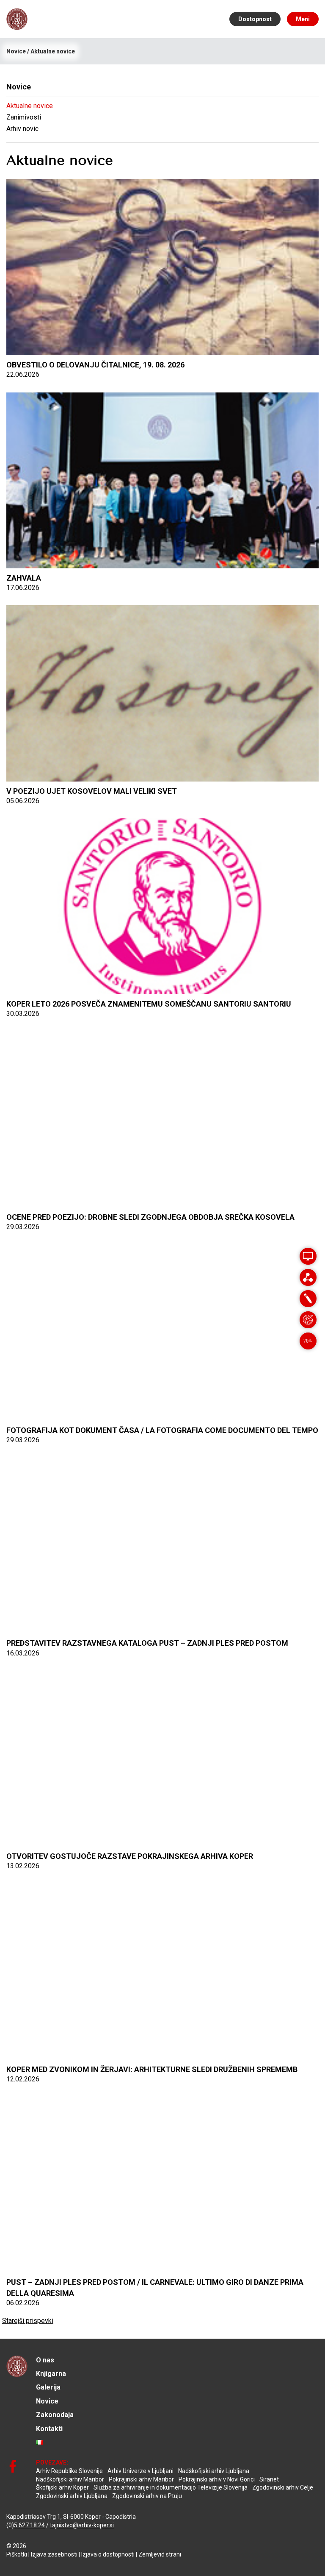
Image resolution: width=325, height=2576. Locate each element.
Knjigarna (51, 2374)
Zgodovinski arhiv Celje (283, 2487)
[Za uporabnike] (308, 1299)
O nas (45, 2360)
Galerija (48, 2387)
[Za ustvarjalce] (308, 1320)
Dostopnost (255, 19)
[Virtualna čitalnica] (308, 1277)
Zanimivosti (24, 117)
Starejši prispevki (28, 2321)
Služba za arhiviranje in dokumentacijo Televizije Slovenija (171, 2487)
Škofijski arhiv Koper (62, 2487)
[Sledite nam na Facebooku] (13, 2466)
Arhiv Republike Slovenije (69, 2471)
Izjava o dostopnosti (108, 2554)
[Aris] (308, 1256)
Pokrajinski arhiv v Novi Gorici (217, 2479)
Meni (303, 19)
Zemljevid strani (160, 2554)
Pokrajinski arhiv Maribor (141, 2479)
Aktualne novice (30, 106)
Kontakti (49, 2429)
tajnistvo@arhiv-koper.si (82, 2525)
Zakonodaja (55, 2415)
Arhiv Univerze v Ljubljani (140, 2471)
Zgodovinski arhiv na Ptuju (147, 2496)
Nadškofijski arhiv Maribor (70, 2479)
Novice (47, 2401)
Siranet (269, 2479)
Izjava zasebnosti (54, 2554)
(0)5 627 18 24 (26, 2525)
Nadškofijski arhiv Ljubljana (214, 2471)
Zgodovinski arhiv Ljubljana (72, 2496)
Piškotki (17, 2554)
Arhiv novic (22, 129)
